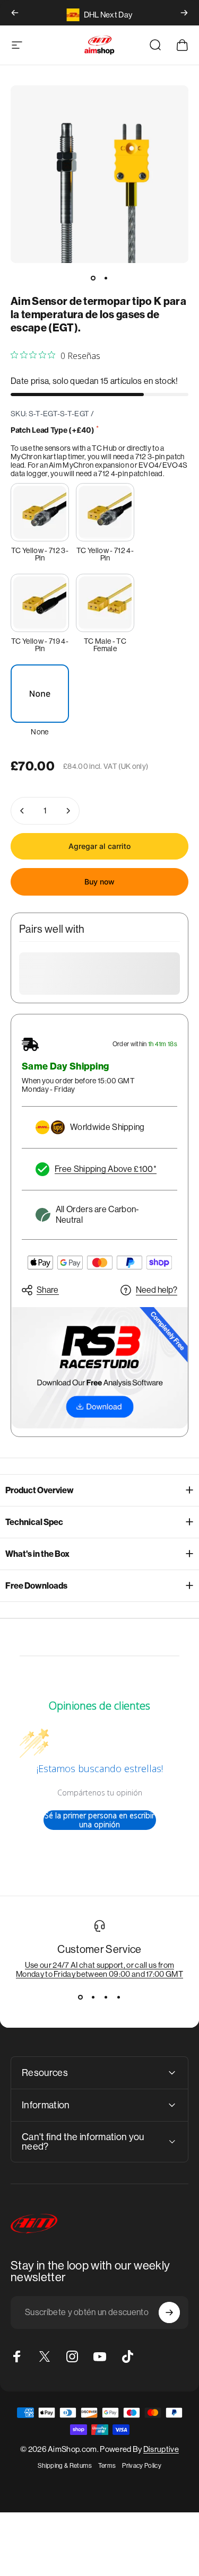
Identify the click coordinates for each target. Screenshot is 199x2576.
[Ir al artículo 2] (106, 278)
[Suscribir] (169, 2312)
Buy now (99, 882)
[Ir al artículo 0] (93, 278)
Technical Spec (34, 1522)
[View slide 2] (93, 1997)
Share (48, 1290)
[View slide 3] (106, 1997)
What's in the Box (37, 1554)
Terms (107, 2466)
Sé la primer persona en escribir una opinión (99, 1820)
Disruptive (161, 2449)
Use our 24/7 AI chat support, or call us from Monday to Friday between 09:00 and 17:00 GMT (99, 1969)
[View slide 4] (119, 1997)
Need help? (157, 1290)
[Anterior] (15, 13)
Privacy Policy (141, 2466)
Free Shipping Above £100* (106, 1169)
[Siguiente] (184, 13)
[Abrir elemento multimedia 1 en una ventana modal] (99, 174)
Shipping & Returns (65, 2466)
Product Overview (40, 1490)
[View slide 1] (81, 1997)
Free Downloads (36, 1586)
